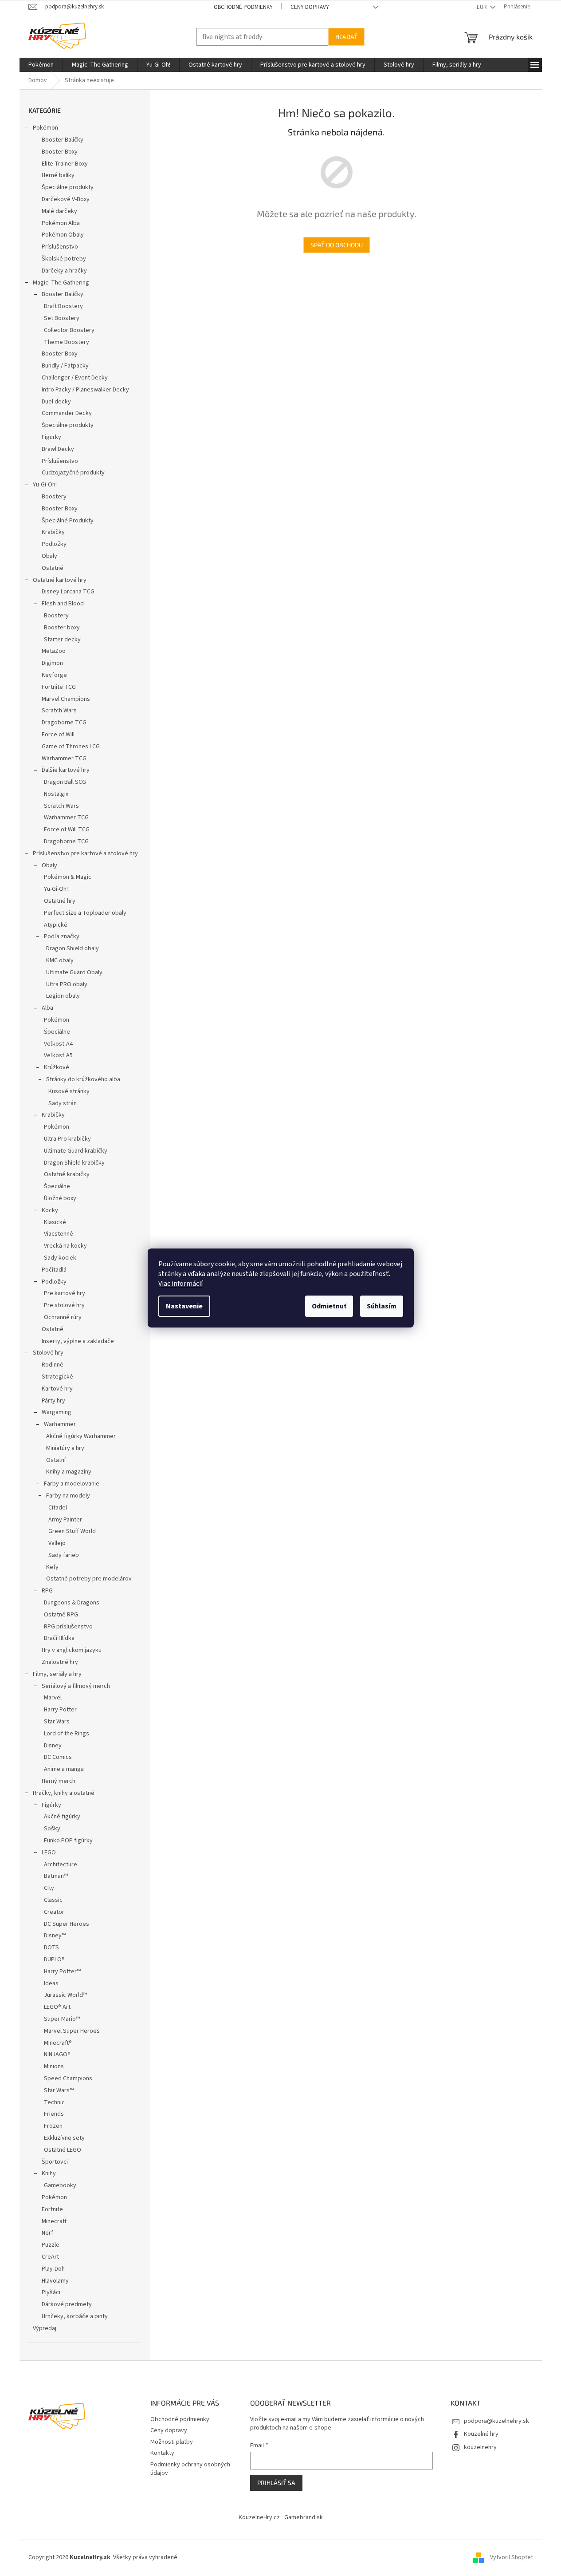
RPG (47, 1591)
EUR (483, 7)
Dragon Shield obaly (73, 948)
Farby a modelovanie (72, 1484)
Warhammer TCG (64, 759)
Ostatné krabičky (67, 1174)
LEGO (49, 1853)
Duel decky (56, 402)
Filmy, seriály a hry (57, 1674)
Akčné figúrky (62, 1817)
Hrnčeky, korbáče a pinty (75, 2316)
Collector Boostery (69, 330)
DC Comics (58, 1757)
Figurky (51, 437)
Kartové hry (57, 1389)
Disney (53, 1746)
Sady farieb (64, 1555)
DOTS (51, 1948)
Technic (54, 2102)
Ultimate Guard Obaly (74, 972)
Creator (54, 1912)
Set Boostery (62, 318)
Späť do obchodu (337, 245)
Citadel (58, 1508)
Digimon (52, 663)
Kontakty (162, 2453)
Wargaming (57, 1412)
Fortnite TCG (59, 687)
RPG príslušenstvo (68, 1627)
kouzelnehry (480, 2447)
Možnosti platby (172, 2442)
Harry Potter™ (62, 1972)
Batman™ (56, 1876)
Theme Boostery (67, 342)
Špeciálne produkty (68, 187)
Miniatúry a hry (65, 1448)
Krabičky (53, 532)
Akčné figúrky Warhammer (81, 1436)
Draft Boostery (63, 306)
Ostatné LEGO (63, 2150)
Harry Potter (60, 1710)
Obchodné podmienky (243, 7)
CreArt (50, 2257)
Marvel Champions (66, 699)
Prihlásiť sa (276, 2483)
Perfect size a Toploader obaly (85, 913)
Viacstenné (59, 1234)
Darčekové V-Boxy (66, 199)
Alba (47, 1008)
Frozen (53, 2126)
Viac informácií (180, 1284)
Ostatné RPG (61, 1615)
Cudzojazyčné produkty (73, 473)
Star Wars (57, 1722)
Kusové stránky (69, 1091)
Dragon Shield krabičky (74, 1163)
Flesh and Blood (63, 604)
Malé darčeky (59, 211)
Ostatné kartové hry (60, 580)
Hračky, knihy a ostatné (64, 1793)
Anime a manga (64, 1769)
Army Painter (65, 1520)
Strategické (57, 1377)
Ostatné (53, 568)
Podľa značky (62, 936)
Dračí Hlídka (59, 1638)
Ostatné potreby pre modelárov (89, 1579)
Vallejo (57, 1543)
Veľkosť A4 (58, 1044)
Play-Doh (53, 2269)
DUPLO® (54, 1960)
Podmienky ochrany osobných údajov (190, 2469)
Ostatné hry (60, 901)
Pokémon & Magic (68, 877)
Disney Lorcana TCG (68, 592)
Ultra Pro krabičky (67, 1139)
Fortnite (52, 2209)
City (49, 1888)
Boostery (54, 497)
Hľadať (346, 37)
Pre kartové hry (65, 1293)
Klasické (55, 1222)
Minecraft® (58, 2043)
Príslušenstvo (60, 247)
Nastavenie (184, 1306)
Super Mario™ (62, 2019)
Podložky (54, 544)
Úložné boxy (60, 1198)
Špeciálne (57, 1032)
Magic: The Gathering (61, 283)
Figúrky (51, 1805)
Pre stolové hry (64, 1305)
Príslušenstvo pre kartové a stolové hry (85, 853)
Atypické (56, 925)
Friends (54, 2114)
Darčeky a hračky (64, 271)
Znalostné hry (60, 1662)
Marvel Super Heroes (72, 2031)
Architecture (61, 1865)
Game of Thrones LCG (71, 747)
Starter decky (62, 640)
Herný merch (59, 1781)
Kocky (50, 1210)
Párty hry (53, 1401)
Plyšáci (51, 2292)
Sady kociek (60, 1258)
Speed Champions (68, 2078)
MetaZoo (54, 651)
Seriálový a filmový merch (76, 1686)
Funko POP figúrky (68, 1841)
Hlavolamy (55, 2281)
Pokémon (45, 128)
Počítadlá (54, 1270)
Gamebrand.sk (304, 2517)
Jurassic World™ (65, 1995)
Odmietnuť (329, 1306)
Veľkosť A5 (58, 1055)
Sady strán (63, 1103)
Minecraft (54, 2221)
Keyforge (54, 675)
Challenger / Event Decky (75, 378)
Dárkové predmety (67, 2304)
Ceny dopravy (310, 7)
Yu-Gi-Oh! (45, 485)
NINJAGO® (57, 2054)
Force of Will (58, 735)
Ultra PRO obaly (67, 984)
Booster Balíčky (63, 140)
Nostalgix (56, 794)
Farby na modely (68, 1496)
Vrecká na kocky (65, 1246)
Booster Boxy (60, 152)
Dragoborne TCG (64, 723)
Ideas (51, 1983)
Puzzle (51, 2245)
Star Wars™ (59, 2090)
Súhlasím (382, 1306)
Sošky (52, 1829)
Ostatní (56, 1460)
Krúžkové (57, 1067)
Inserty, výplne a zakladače (78, 1341)
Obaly (49, 556)
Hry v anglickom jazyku (72, 1650)
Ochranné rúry (63, 1317)
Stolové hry (48, 1353)
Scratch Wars (59, 711)
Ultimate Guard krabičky (76, 1151)
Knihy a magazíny (69, 1472)
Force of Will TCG (67, 830)
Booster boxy (62, 628)
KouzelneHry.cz (259, 2517)
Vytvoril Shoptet (512, 2557)
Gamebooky (60, 2185)
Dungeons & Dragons (72, 1603)
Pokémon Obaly (63, 235)
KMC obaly (60, 960)
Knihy (49, 2173)
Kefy (52, 1567)
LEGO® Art (57, 2007)
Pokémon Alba (61, 223)
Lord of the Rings (67, 1734)
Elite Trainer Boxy (65, 164)
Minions (54, 2066)
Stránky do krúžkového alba (83, 1079)
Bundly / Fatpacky (65, 366)
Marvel (53, 1698)
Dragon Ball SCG (65, 782)
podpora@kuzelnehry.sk (496, 2421)
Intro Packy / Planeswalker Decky (85, 390)
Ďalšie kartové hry (66, 770)
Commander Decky (67, 413)
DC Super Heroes (67, 1924)
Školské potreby (64, 259)
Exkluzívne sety (64, 2138)
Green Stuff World (72, 1531)
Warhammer (60, 1424)
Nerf (47, 2233)
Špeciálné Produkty (68, 521)
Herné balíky (58, 175)
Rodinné (53, 1365)
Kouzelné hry (481, 2434)
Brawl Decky (58, 449)
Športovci (55, 2162)
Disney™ (55, 1936)
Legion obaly (63, 996)
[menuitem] (41, 65)
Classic (53, 1900)
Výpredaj (45, 2328)
